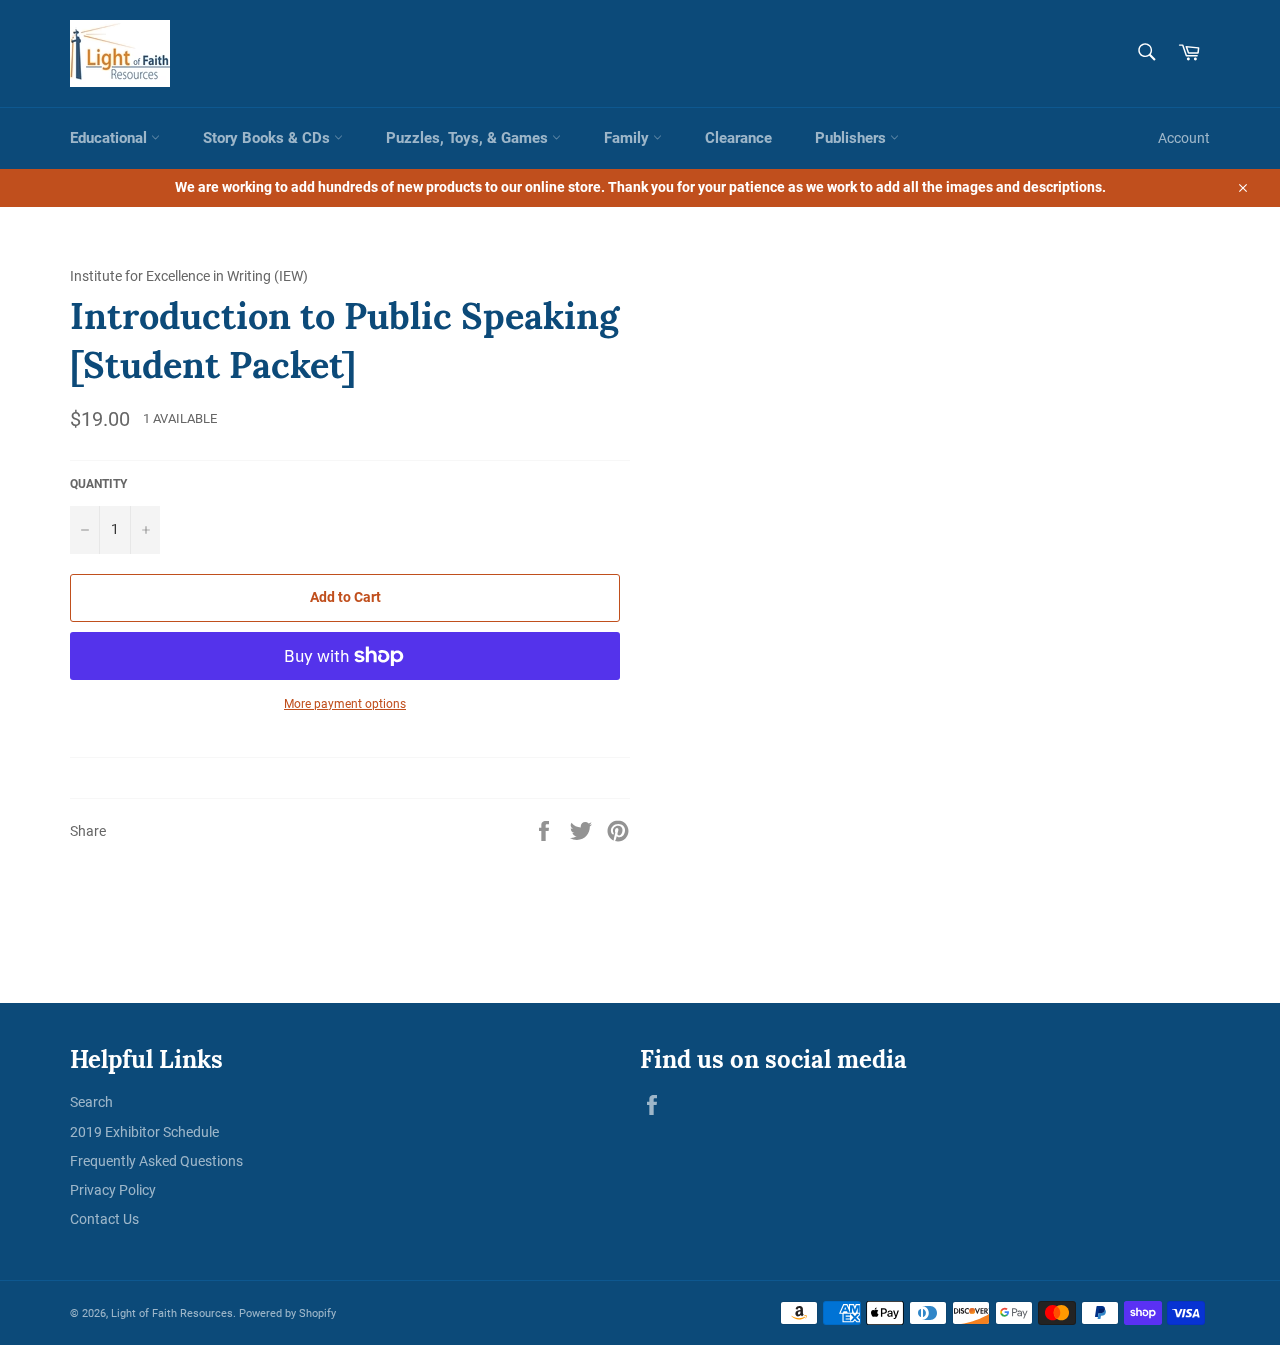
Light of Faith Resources (172, 1313)
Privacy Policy (113, 1190)
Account (1184, 138)
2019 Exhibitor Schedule (144, 1132)
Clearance (738, 138)
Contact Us (104, 1219)
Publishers (852, 138)
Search (91, 1102)
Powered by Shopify (287, 1313)
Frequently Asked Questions (156, 1161)
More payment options (345, 704)
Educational (110, 138)
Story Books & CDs (268, 138)
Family (628, 138)
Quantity (98, 484)
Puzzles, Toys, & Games (469, 138)
